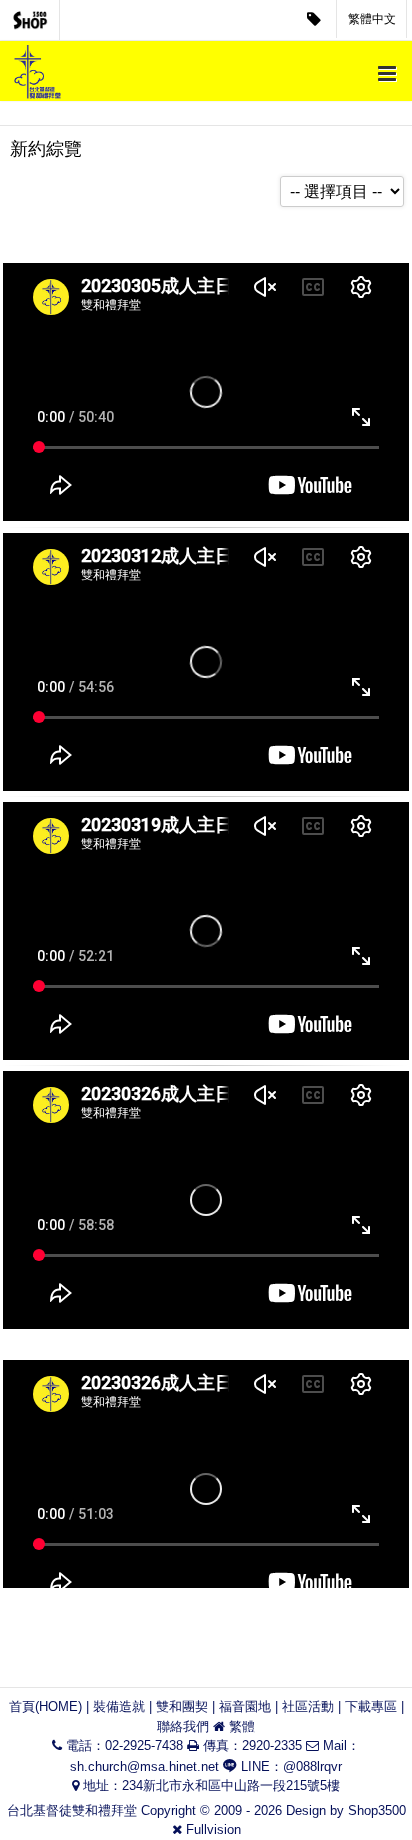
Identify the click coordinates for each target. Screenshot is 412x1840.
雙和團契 (182, 1706)
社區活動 (308, 1706)
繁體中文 (372, 19)
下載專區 (371, 1706)
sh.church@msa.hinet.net (144, 1766)
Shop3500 (377, 1810)
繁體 (242, 1726)
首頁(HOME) (45, 1706)
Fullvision (213, 1829)
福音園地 (245, 1706)
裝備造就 (119, 1706)
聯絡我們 (183, 1726)
